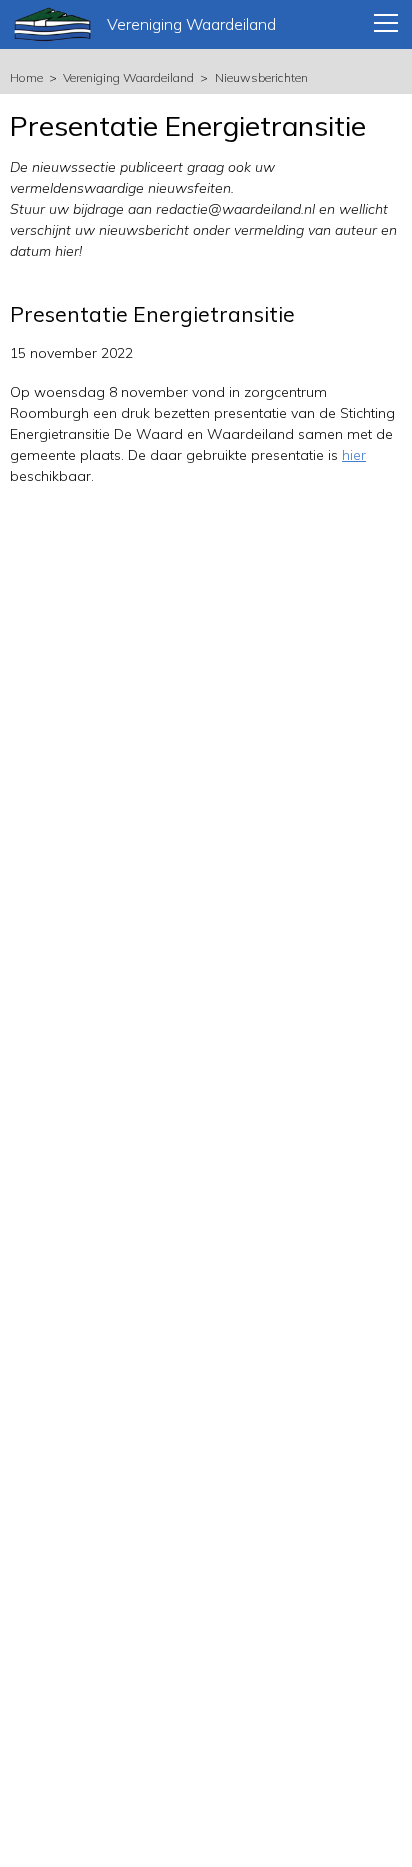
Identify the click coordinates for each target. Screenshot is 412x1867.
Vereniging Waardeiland (128, 77)
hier (354, 455)
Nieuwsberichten (261, 77)
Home (26, 77)
